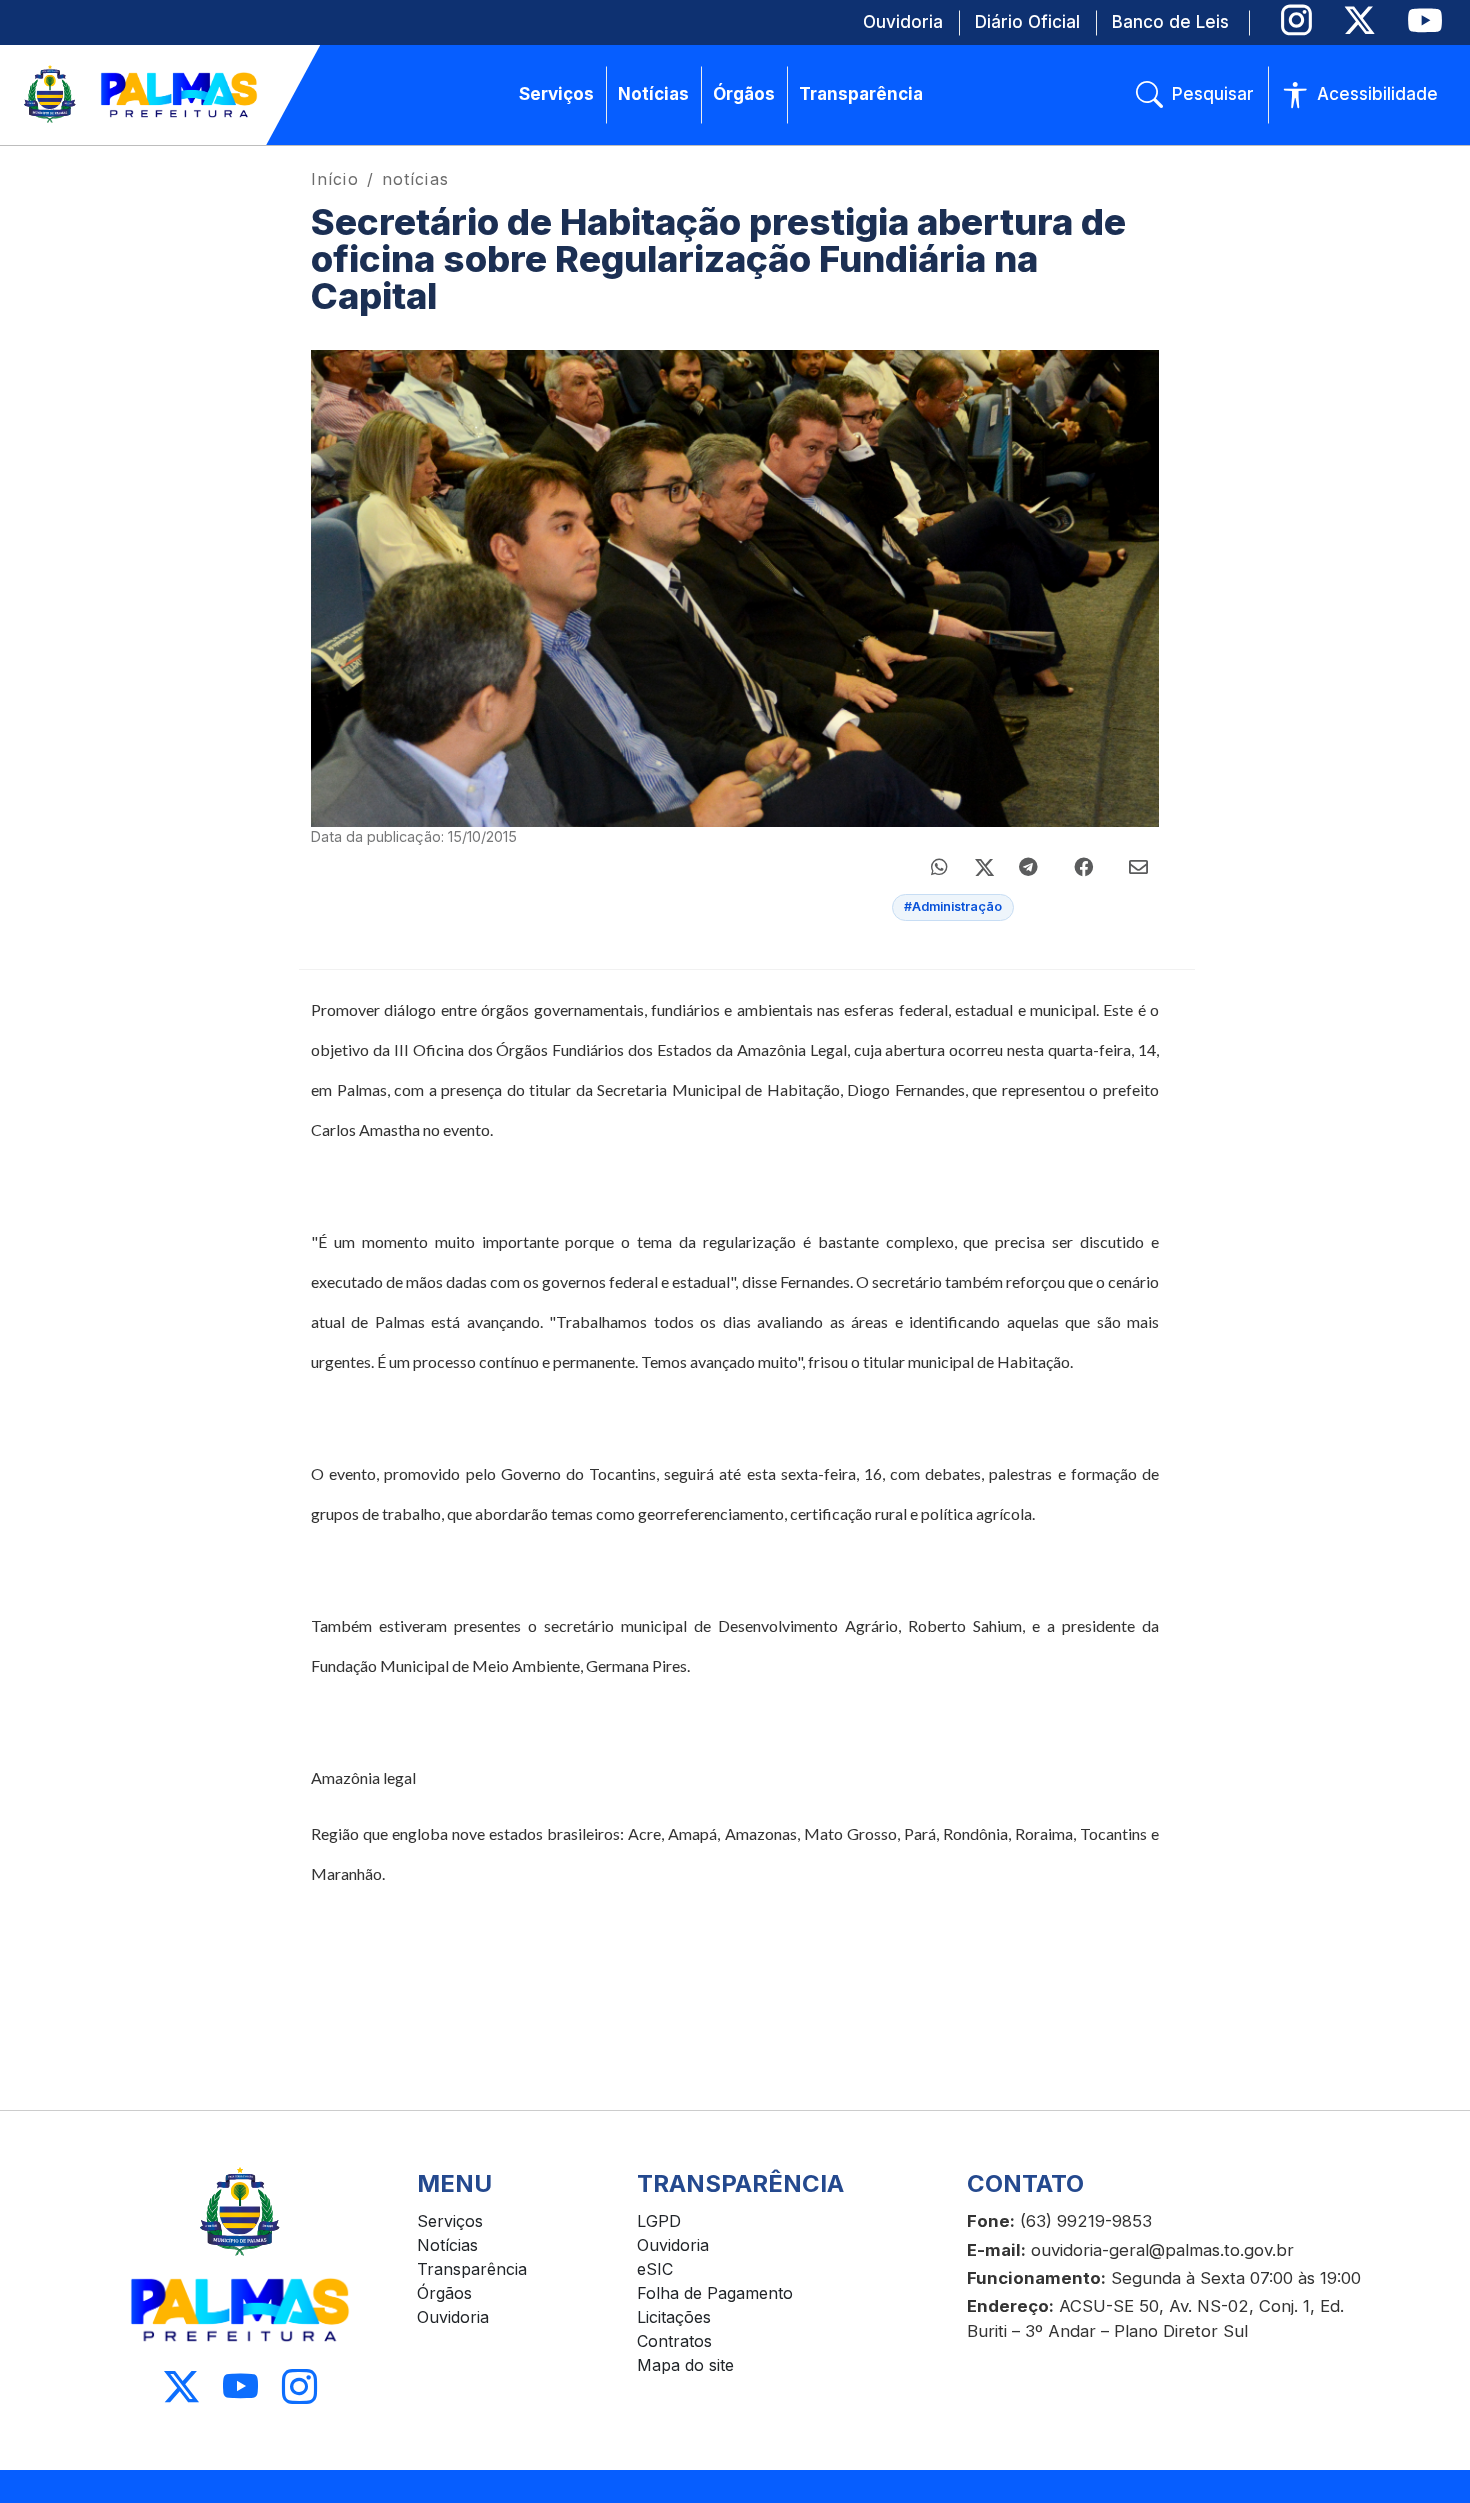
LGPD (659, 2221)
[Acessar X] (181, 2387)
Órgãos (444, 2293)
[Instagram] (1296, 20)
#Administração (953, 906)
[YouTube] (1424, 20)
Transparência (472, 2269)
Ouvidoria (453, 2317)
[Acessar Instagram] (299, 2387)
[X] (1359, 20)
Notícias (447, 2245)
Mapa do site (685, 2365)
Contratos (674, 2341)
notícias (415, 179)
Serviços (450, 2221)
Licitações (674, 2317)
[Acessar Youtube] (240, 2387)
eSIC (655, 2269)
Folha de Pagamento (715, 2293)
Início (335, 179)
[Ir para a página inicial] (142, 95)
